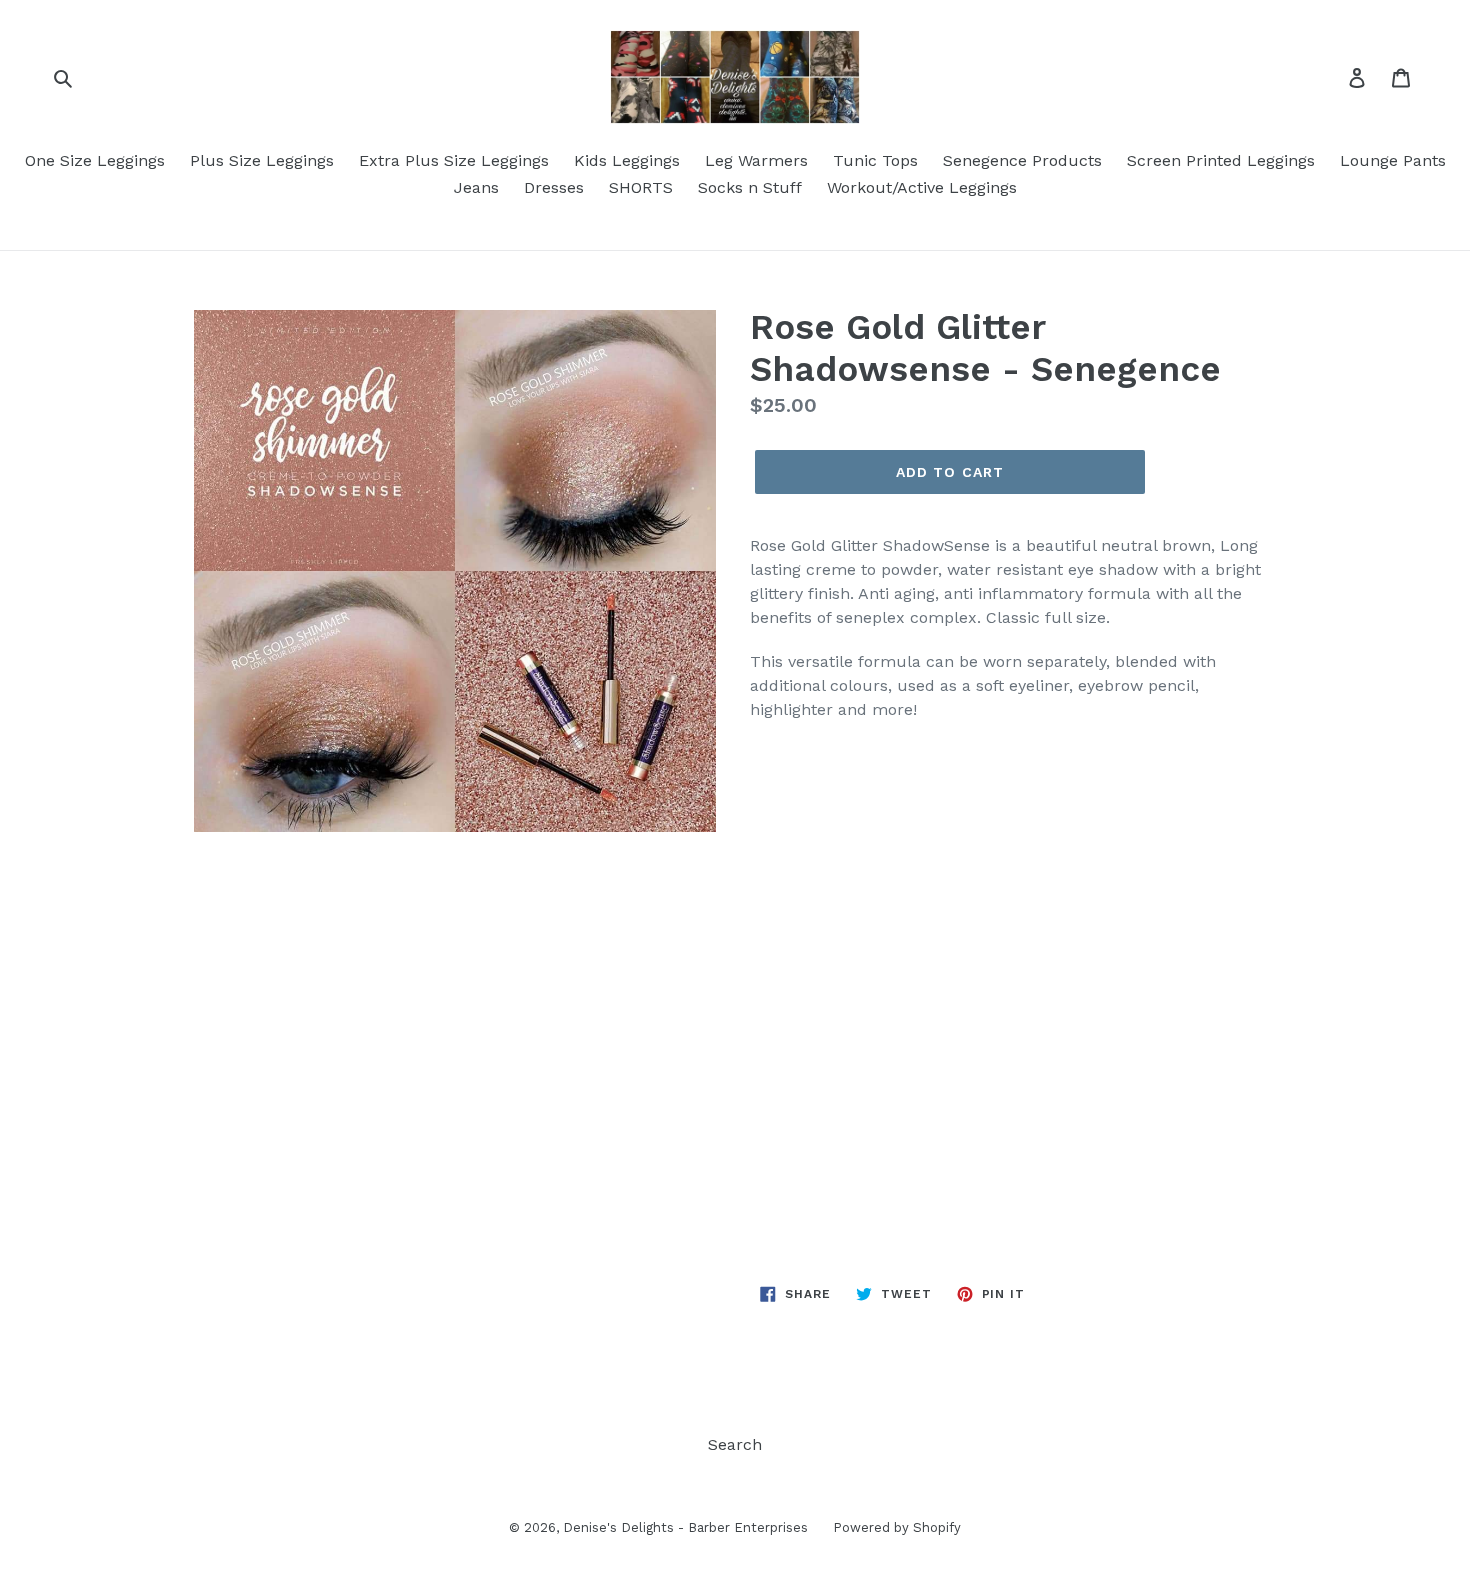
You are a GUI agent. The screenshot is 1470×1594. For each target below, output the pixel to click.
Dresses (554, 187)
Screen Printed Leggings (1221, 160)
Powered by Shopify (897, 1527)
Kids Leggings (627, 160)
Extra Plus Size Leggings (454, 160)
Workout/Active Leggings (922, 187)
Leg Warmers (756, 160)
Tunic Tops (875, 160)
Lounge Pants (1393, 160)
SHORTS (641, 187)
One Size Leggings (95, 160)
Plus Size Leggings (262, 160)
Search (735, 1444)
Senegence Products (1022, 160)
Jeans (476, 187)
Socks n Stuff (750, 187)
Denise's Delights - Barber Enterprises (685, 1527)
